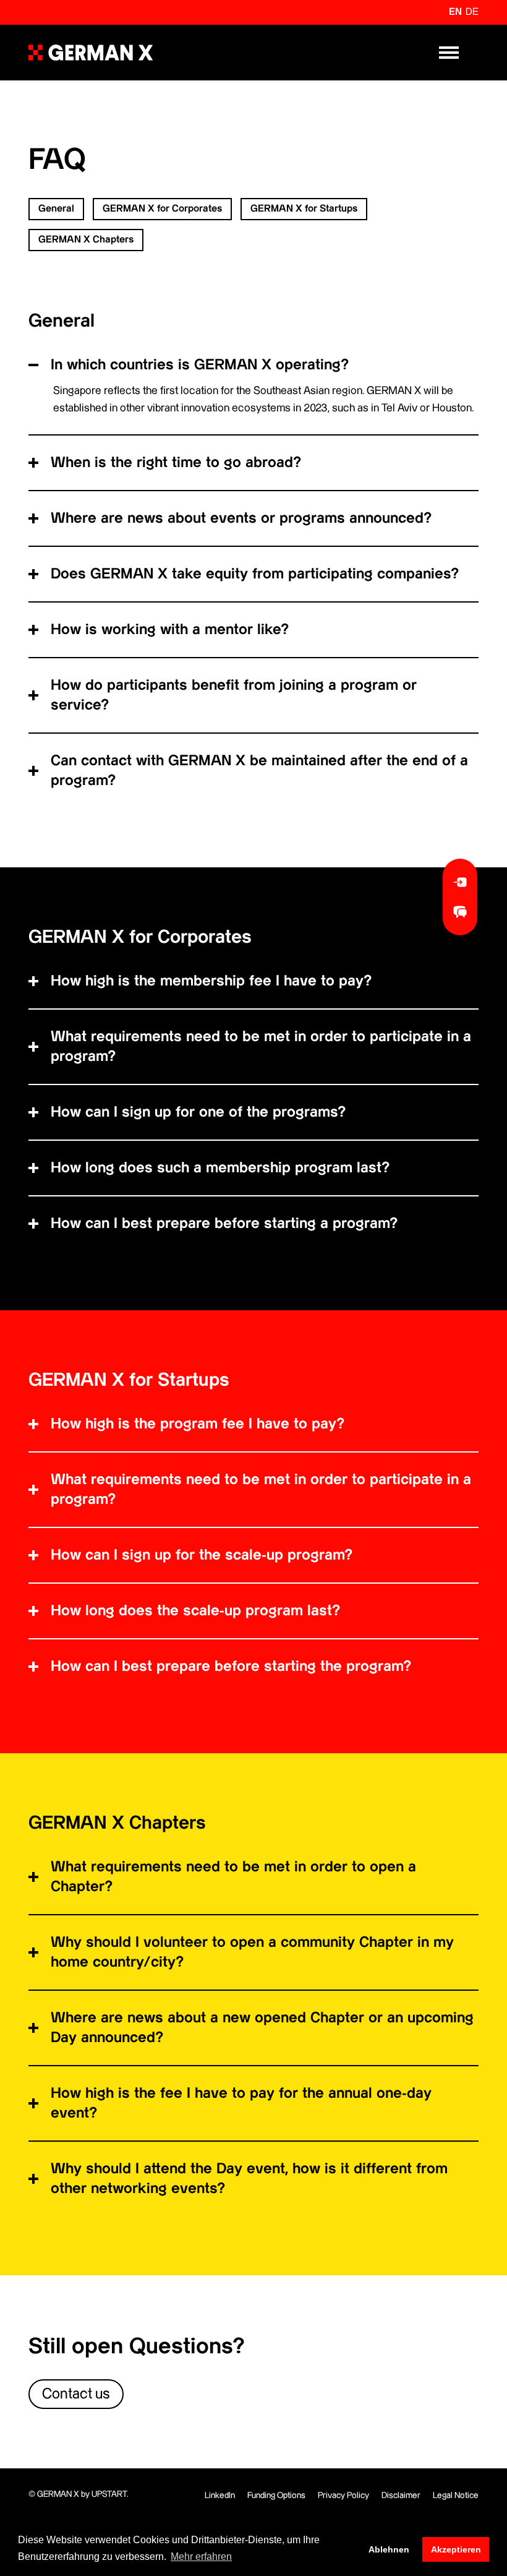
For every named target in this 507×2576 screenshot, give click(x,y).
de (472, 12)
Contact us (76, 2394)
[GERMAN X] (91, 53)
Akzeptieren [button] (456, 2549)
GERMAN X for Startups (304, 209)
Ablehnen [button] (389, 2549)
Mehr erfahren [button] (201, 2557)
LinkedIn (220, 2496)
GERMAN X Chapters (86, 240)
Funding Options (276, 2496)
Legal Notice (456, 2496)
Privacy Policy (343, 2496)
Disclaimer (401, 2496)
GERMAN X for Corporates (162, 209)
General (56, 209)
